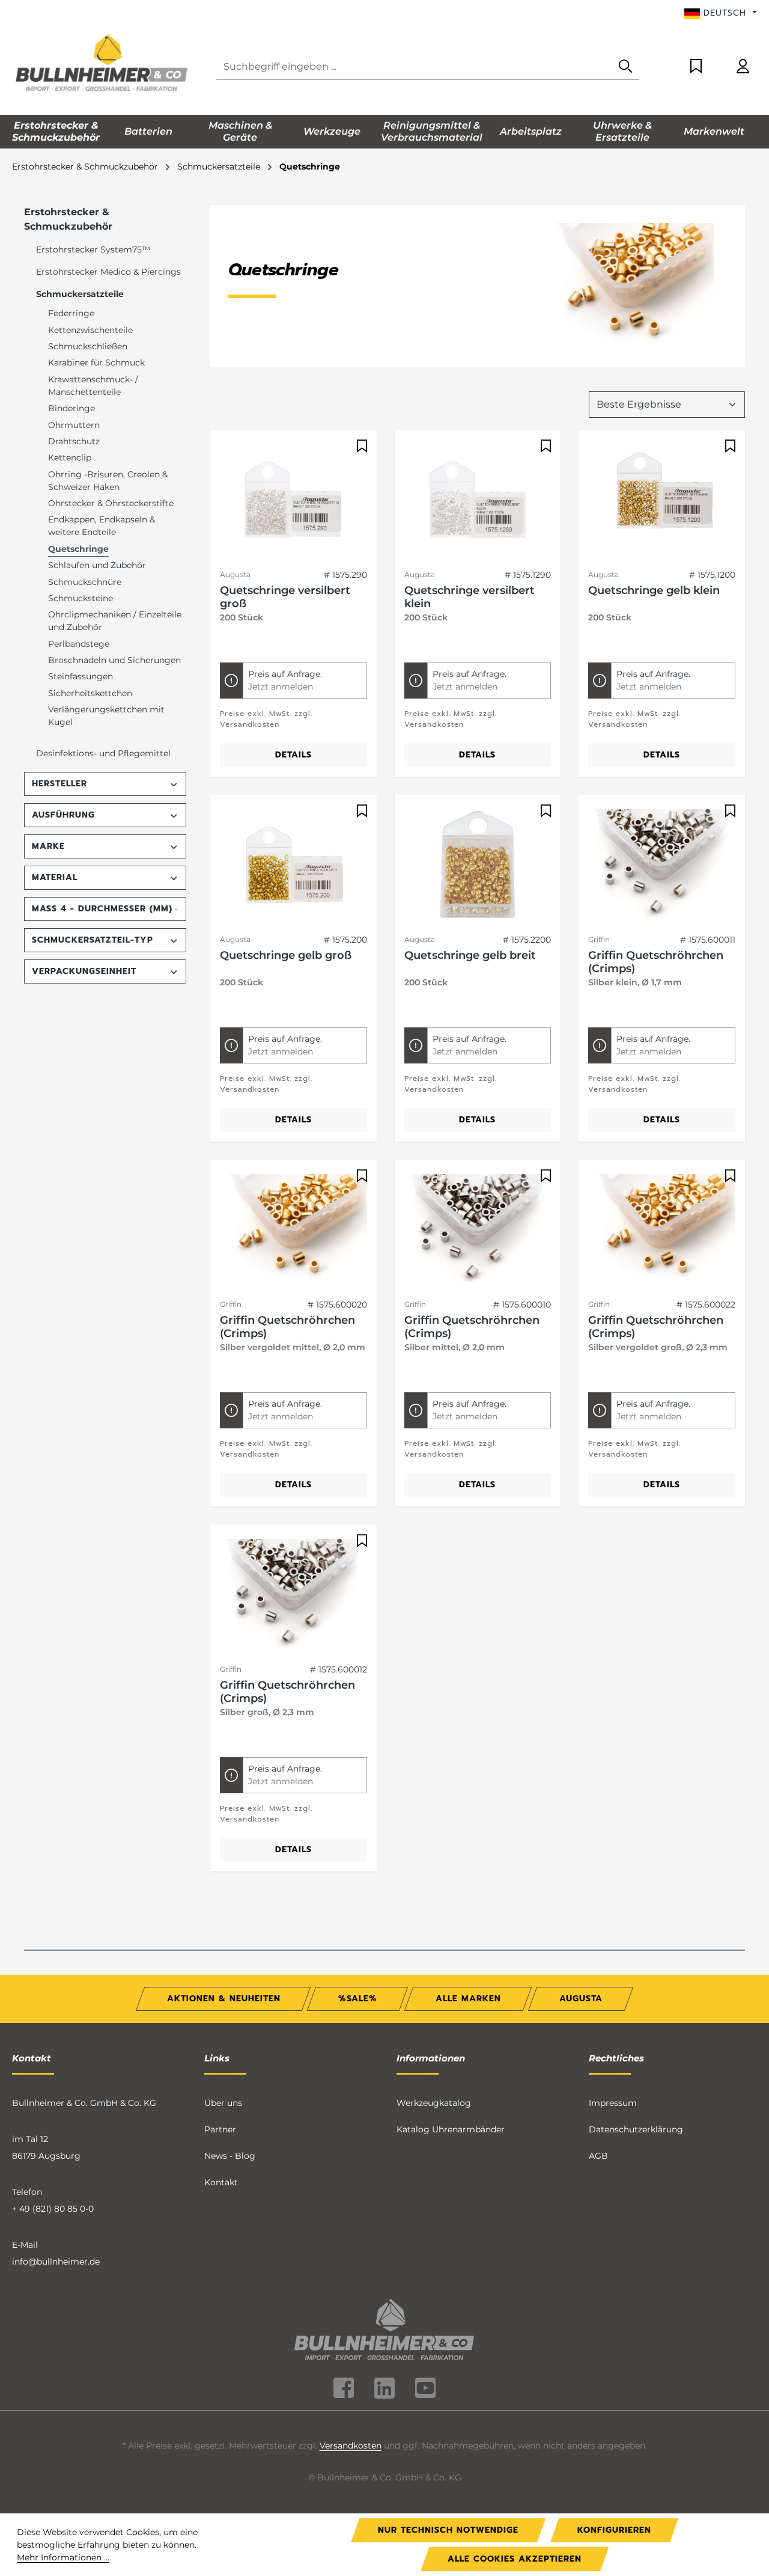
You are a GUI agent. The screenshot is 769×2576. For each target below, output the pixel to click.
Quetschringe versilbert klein (470, 597)
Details (293, 755)
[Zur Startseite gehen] (102, 64)
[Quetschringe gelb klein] (662, 500)
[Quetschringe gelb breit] (478, 864)
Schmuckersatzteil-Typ (93, 940)
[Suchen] (625, 67)
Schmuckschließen (88, 346)
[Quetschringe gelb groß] (293, 864)
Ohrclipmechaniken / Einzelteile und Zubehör (115, 621)
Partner (220, 2129)
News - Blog (230, 2156)
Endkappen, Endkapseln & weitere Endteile (102, 526)
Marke (48, 846)
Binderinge (71, 408)
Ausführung (63, 815)
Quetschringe (78, 549)
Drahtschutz (74, 441)
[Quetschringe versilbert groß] (293, 500)
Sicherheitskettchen (90, 693)
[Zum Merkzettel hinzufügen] (360, 446)
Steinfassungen (81, 676)
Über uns (223, 2103)
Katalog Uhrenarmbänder (451, 2129)
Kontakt (221, 2182)
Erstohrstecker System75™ (93, 249)
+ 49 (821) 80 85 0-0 (53, 2209)
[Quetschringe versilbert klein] (478, 500)
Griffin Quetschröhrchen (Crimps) (656, 962)
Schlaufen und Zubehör (97, 565)
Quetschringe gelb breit (470, 955)
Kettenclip (70, 457)
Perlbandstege (79, 644)
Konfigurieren (614, 2530)
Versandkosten (351, 2446)
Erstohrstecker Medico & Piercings (108, 272)
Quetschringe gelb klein (654, 590)
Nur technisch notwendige (448, 2530)
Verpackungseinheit (84, 971)
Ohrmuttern (74, 425)
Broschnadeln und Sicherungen (114, 660)
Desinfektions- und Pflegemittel (103, 753)
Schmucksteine (81, 598)
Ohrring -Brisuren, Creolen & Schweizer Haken (108, 481)
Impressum (613, 2103)
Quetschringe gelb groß (286, 955)
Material (55, 877)
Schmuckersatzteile (80, 294)
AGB (598, 2156)
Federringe (71, 313)
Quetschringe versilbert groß (285, 597)
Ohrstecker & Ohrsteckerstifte (111, 503)
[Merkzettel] (696, 67)
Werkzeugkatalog (434, 2103)
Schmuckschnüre (85, 582)
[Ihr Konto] (743, 67)
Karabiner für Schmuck (96, 363)
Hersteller (59, 784)
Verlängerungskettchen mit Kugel (106, 716)
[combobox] (414, 67)
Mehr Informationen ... (63, 2557)
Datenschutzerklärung (636, 2129)
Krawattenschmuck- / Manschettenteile (93, 386)
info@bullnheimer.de (56, 2262)
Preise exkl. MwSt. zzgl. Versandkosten (266, 719)
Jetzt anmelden (281, 687)
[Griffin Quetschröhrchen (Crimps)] (662, 864)
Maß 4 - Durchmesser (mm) (102, 909)
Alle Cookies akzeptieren (515, 2559)
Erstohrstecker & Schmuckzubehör (68, 219)
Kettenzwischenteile (90, 330)
